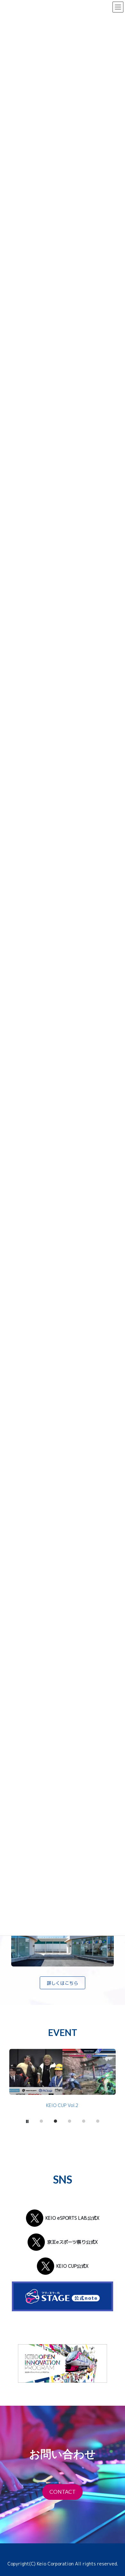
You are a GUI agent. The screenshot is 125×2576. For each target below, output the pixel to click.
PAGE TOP (108, 2560)
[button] (63, 1983)
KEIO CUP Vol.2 (62, 2105)
